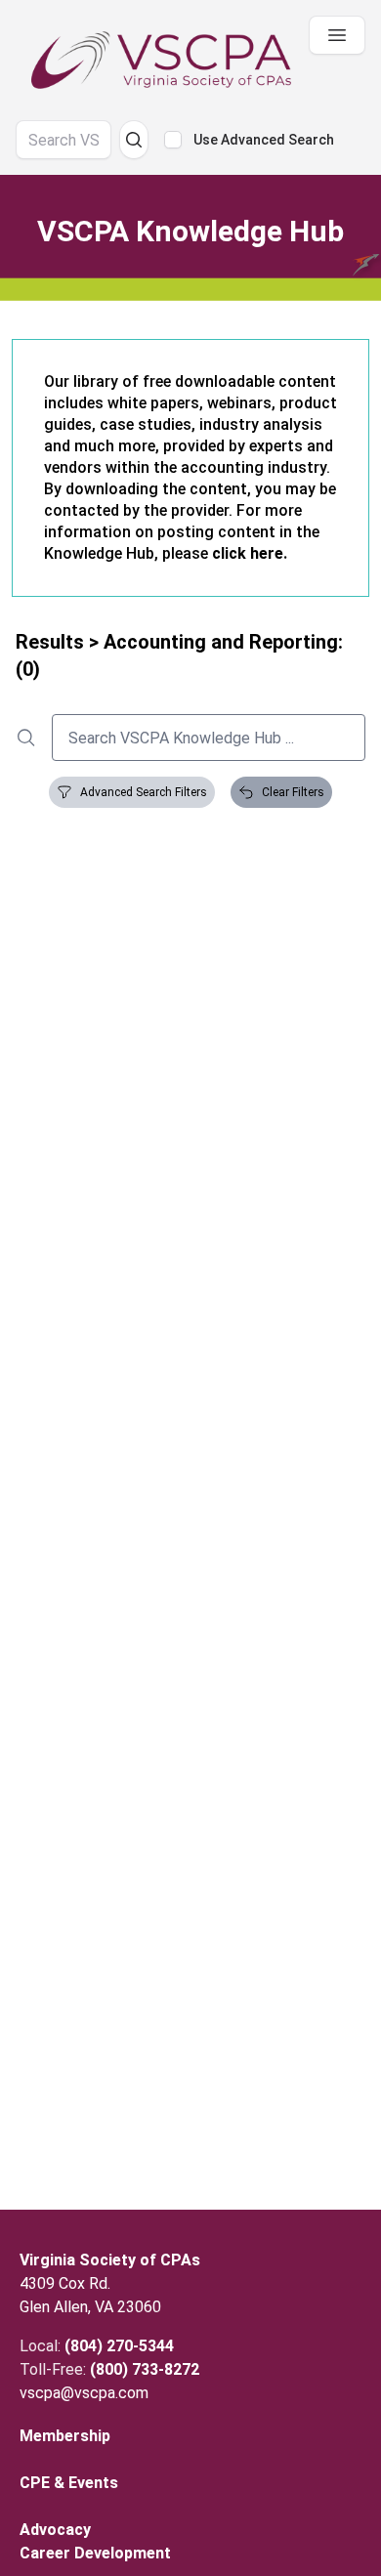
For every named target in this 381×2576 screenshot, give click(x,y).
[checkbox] (173, 140)
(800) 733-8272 (145, 2369)
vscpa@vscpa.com (84, 2393)
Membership (65, 2436)
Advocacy (55, 2530)
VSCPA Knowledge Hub (190, 231)
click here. (250, 553)
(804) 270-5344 (119, 2346)
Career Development (95, 2553)
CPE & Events (69, 2483)
